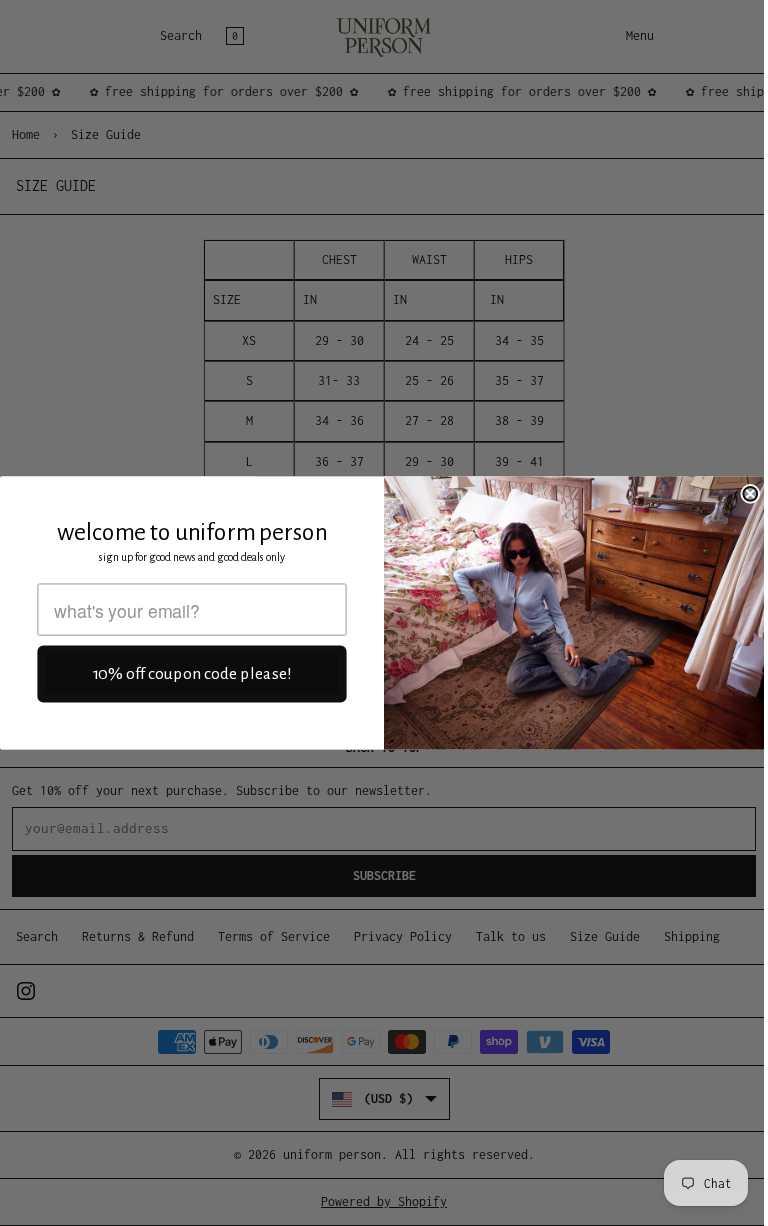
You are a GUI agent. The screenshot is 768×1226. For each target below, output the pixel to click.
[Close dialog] (750, 494)
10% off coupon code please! (192, 674)
